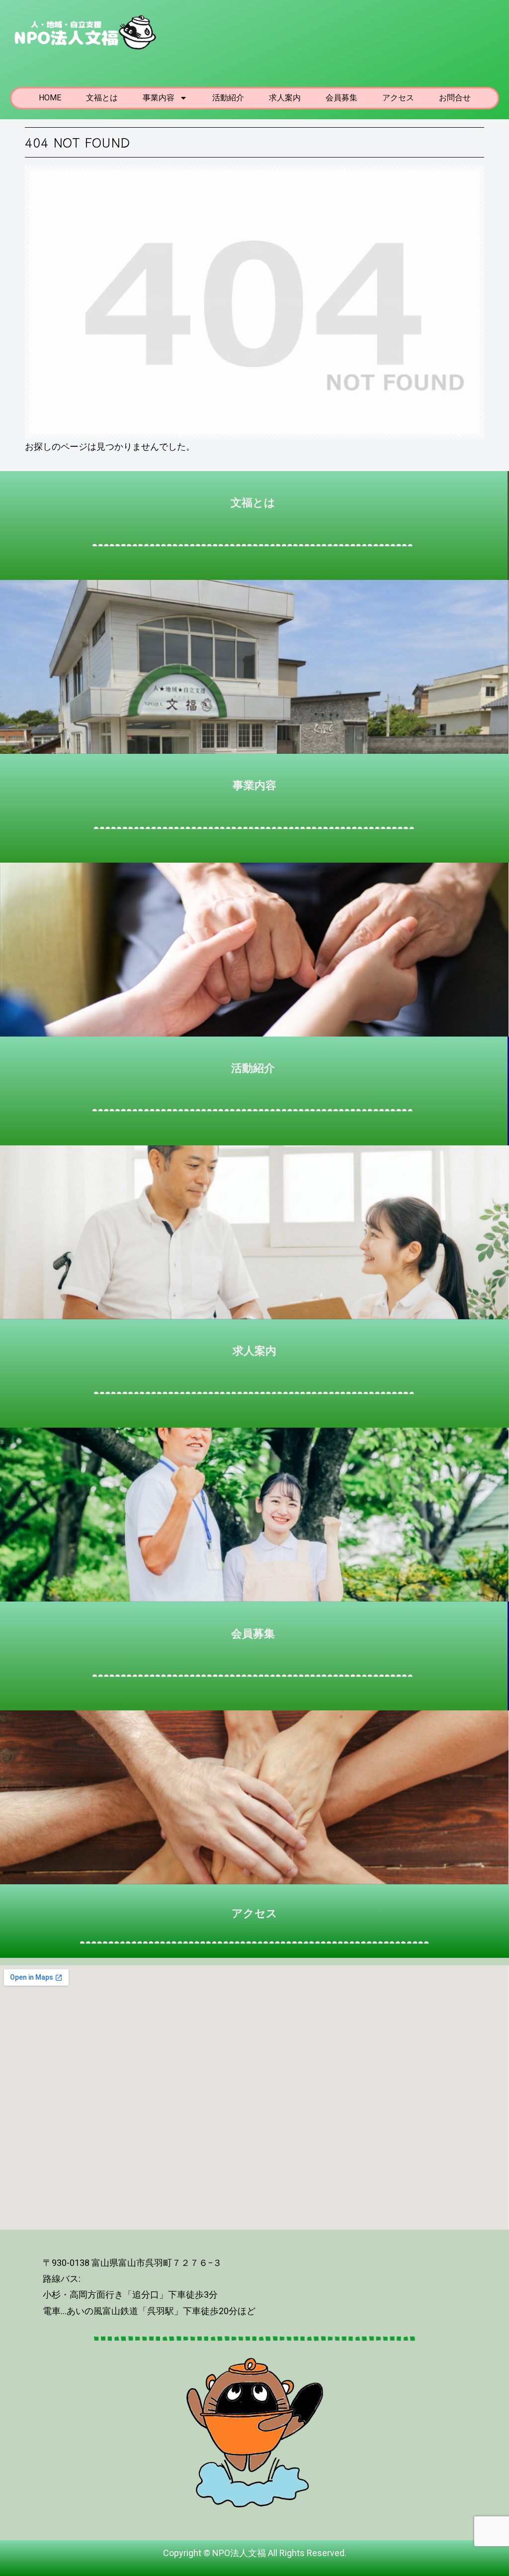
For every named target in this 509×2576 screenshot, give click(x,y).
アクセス (398, 98)
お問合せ (455, 98)
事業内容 (159, 98)
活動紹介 (228, 98)
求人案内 (285, 98)
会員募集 (341, 98)
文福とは (102, 98)
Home (50, 98)
